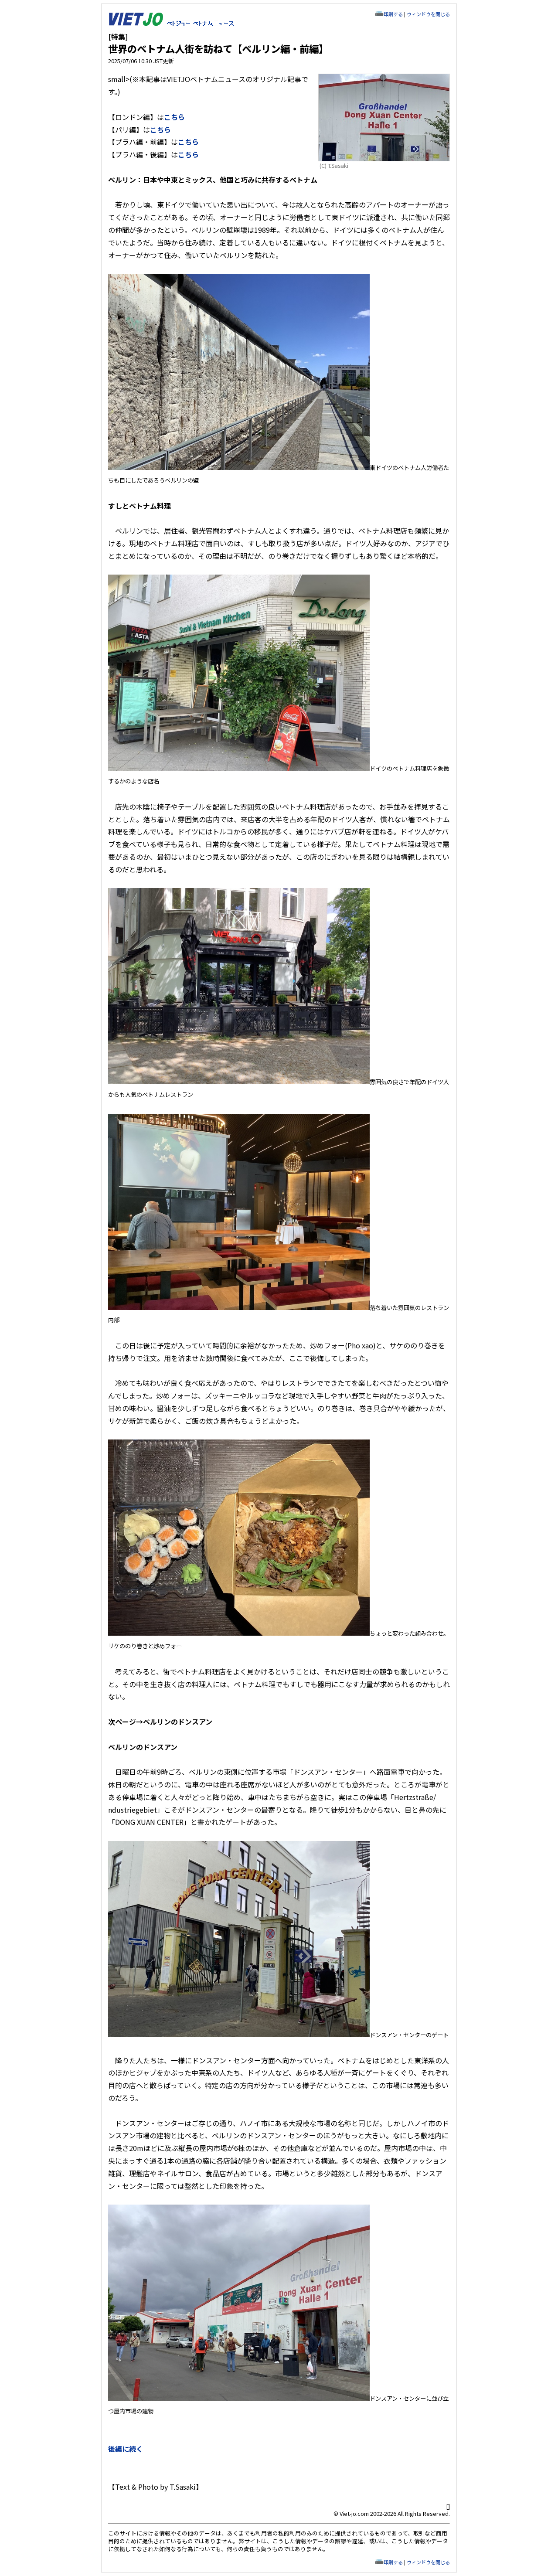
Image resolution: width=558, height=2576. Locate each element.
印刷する (393, 14)
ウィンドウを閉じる (428, 14)
